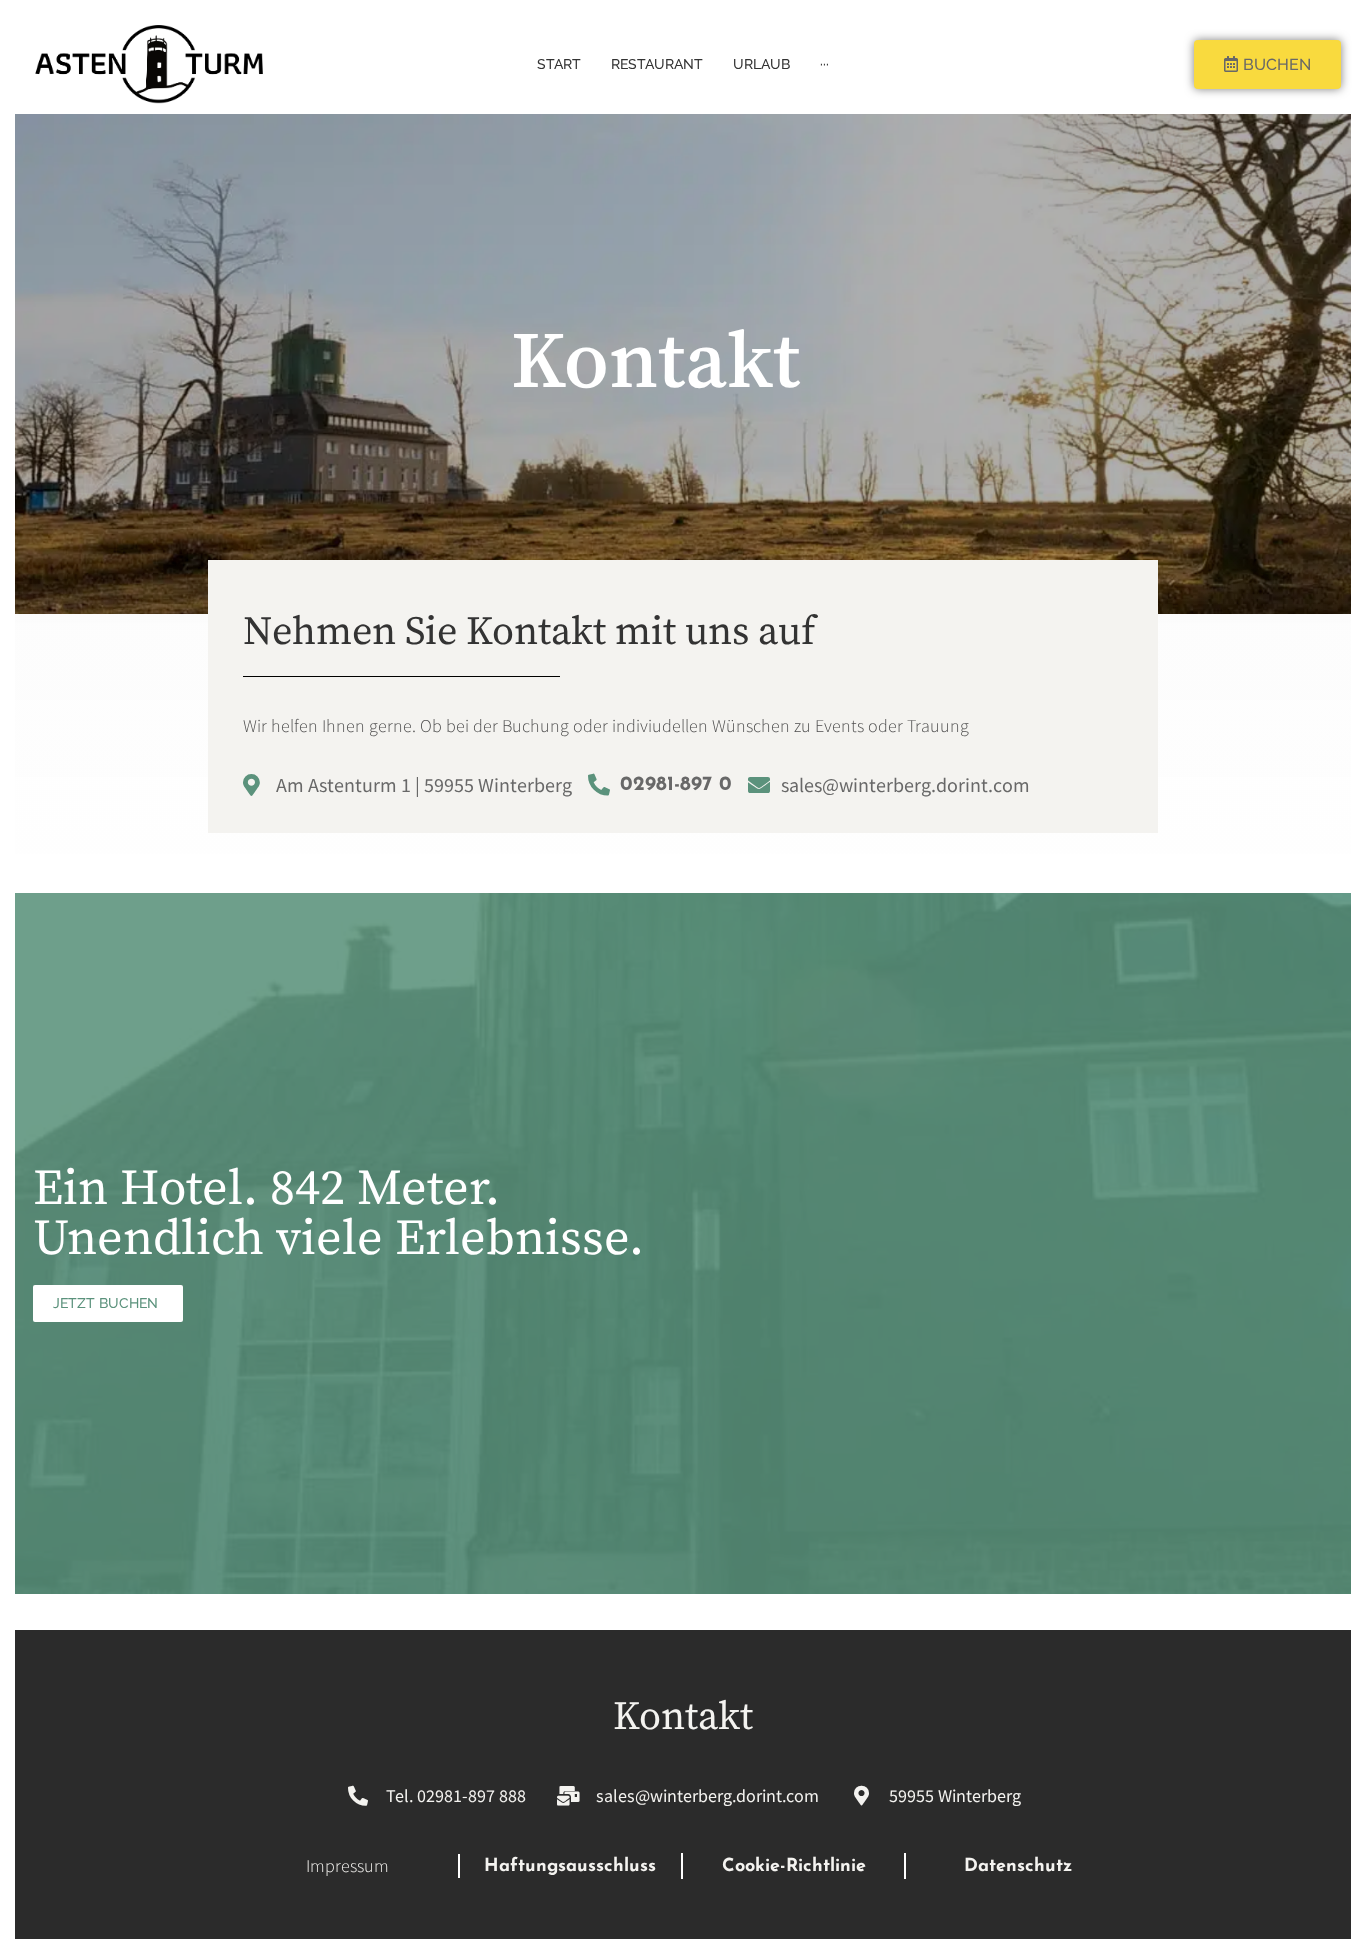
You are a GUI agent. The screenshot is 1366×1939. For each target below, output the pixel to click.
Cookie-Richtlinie (794, 1867)
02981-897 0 (676, 785)
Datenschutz (1018, 1867)
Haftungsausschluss (570, 1867)
